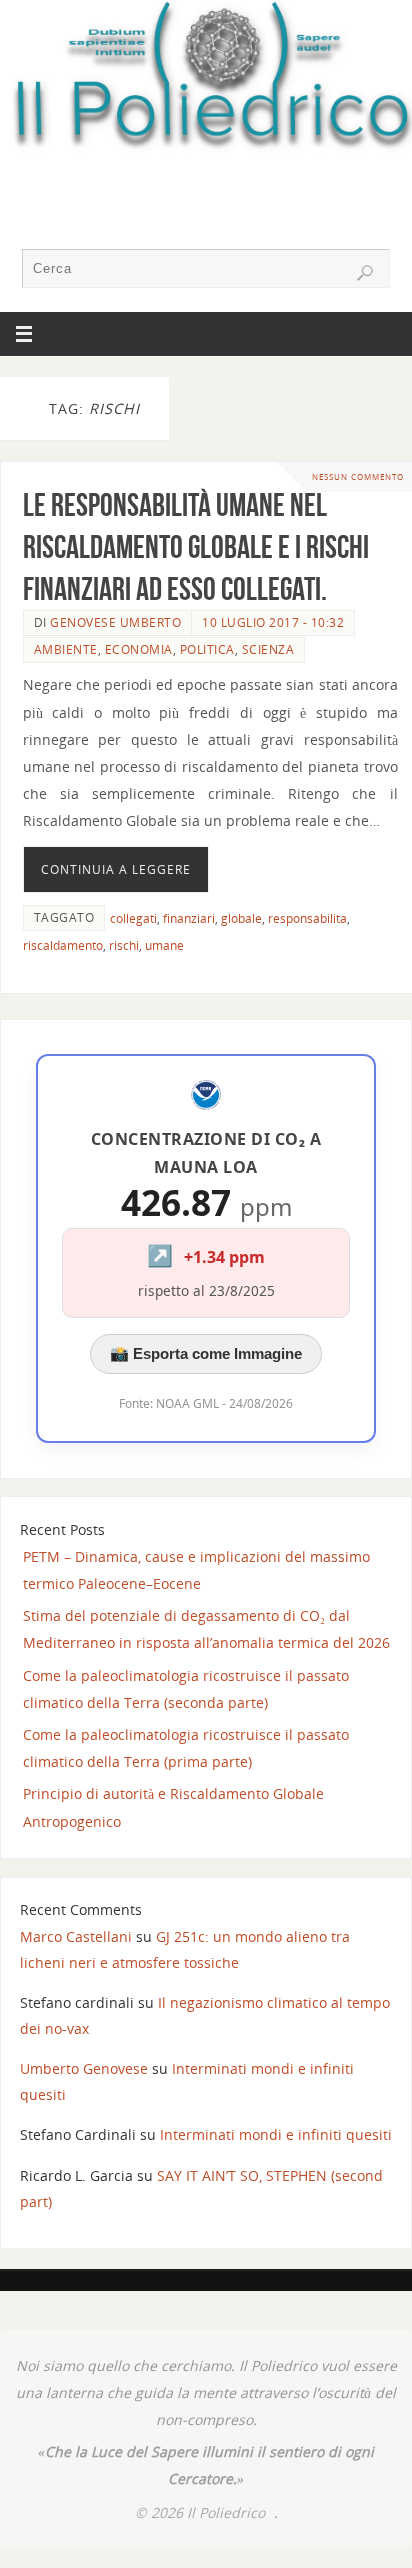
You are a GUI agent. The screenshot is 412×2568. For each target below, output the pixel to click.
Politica (207, 649)
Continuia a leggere (116, 869)
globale (241, 918)
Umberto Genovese (84, 2068)
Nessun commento (358, 476)
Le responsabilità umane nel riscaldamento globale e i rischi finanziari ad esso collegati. (196, 546)
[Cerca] (365, 273)
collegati (133, 918)
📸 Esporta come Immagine (206, 1353)
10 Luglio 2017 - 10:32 (273, 622)
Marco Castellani (76, 1936)
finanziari (189, 918)
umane (164, 945)
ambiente (66, 649)
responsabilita (307, 918)
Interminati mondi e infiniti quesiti (276, 2134)
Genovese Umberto (115, 622)
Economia (139, 649)
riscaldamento (63, 945)
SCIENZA (268, 649)
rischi (124, 945)
